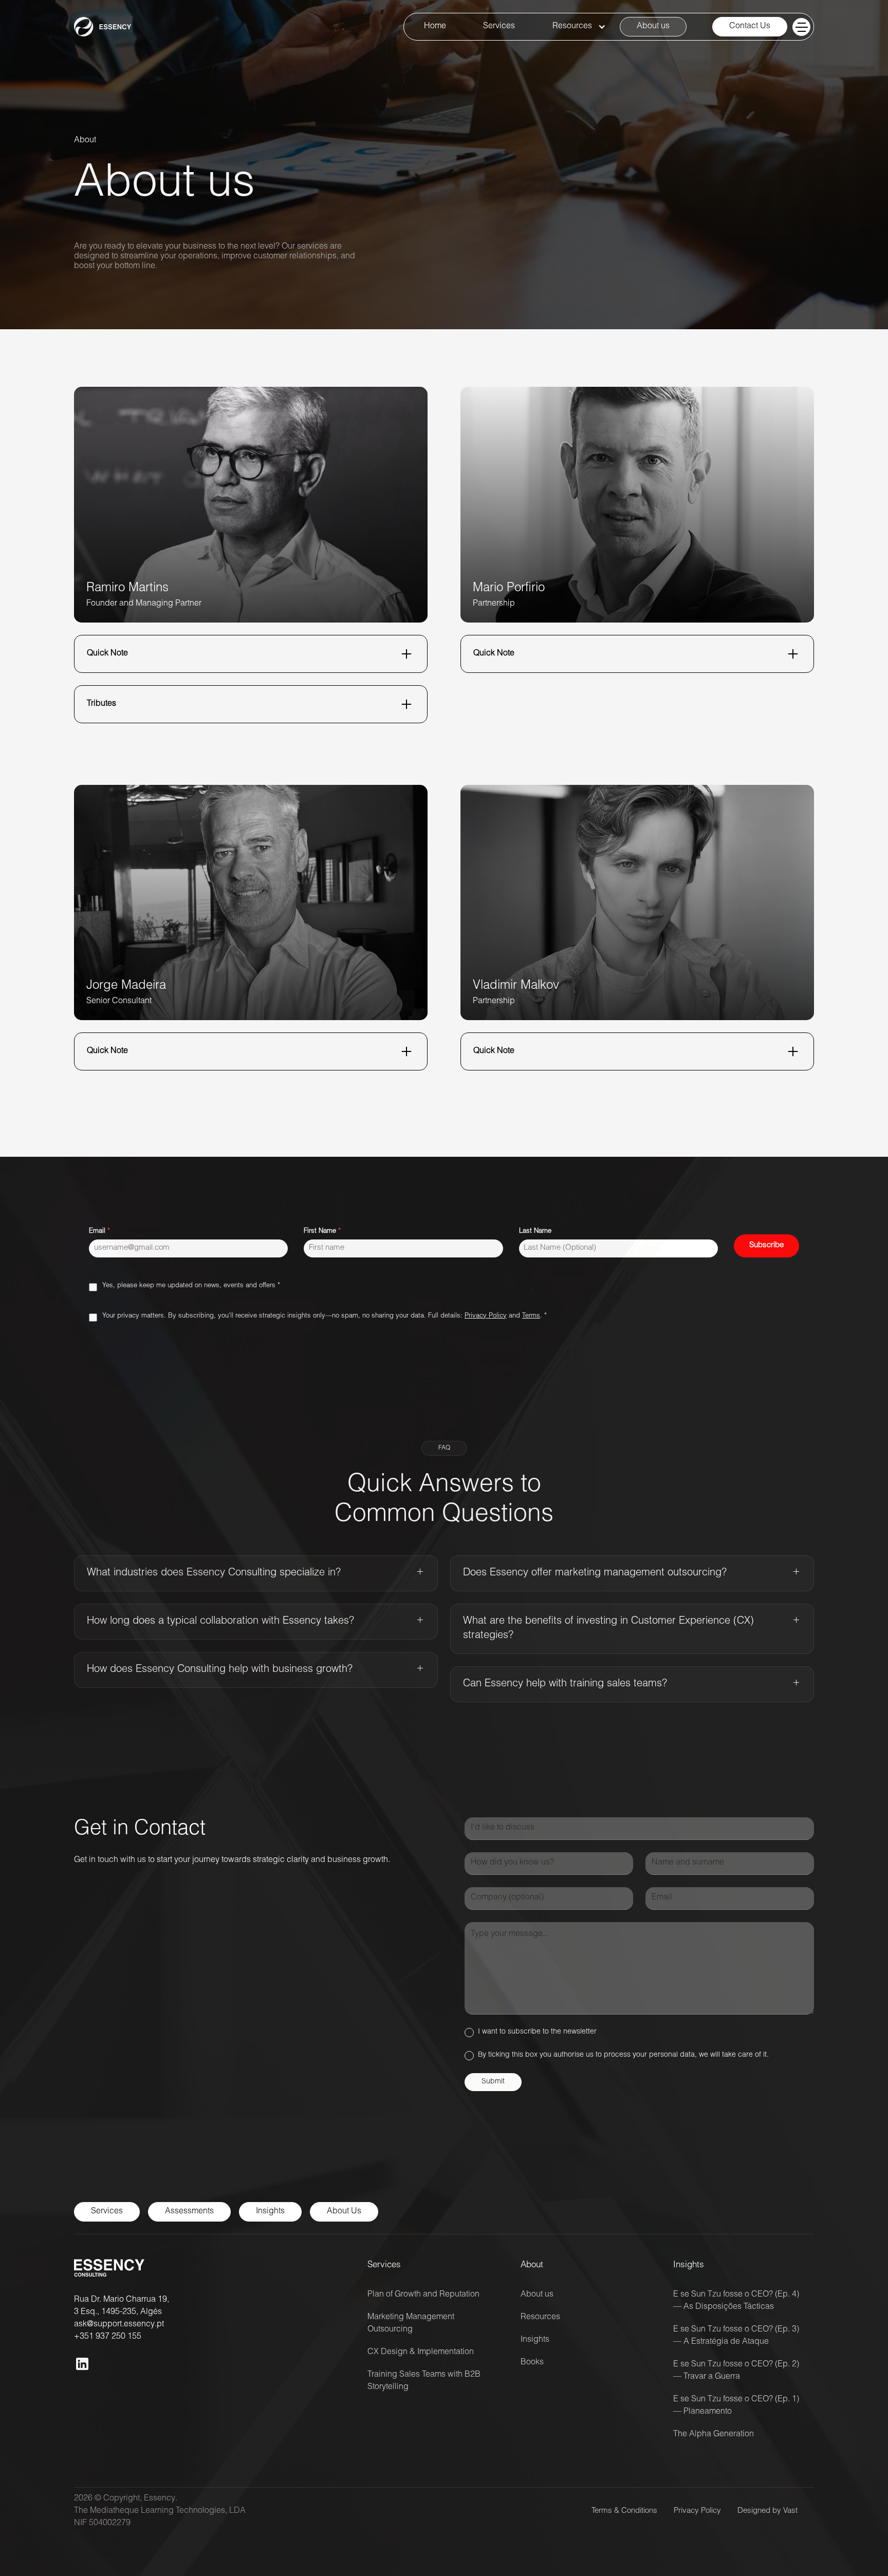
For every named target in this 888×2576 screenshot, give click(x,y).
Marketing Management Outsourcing (411, 2324)
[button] (576, 27)
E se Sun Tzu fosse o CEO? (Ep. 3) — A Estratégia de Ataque (736, 2336)
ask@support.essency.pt (119, 2325)
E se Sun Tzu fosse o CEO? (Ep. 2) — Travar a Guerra (736, 2371)
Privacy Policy (486, 1316)
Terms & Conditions (624, 2511)
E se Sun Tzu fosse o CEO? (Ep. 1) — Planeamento (736, 2406)
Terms (531, 1316)
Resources (540, 2318)
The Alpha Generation (714, 2435)
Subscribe (766, 1245)
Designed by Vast (767, 2511)
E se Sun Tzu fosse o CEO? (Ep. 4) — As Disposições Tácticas (736, 2301)
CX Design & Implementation (421, 2353)
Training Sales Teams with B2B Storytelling (424, 2381)
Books (532, 2363)
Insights (535, 2340)
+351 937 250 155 (108, 2337)
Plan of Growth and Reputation (423, 2295)
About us (537, 2295)
